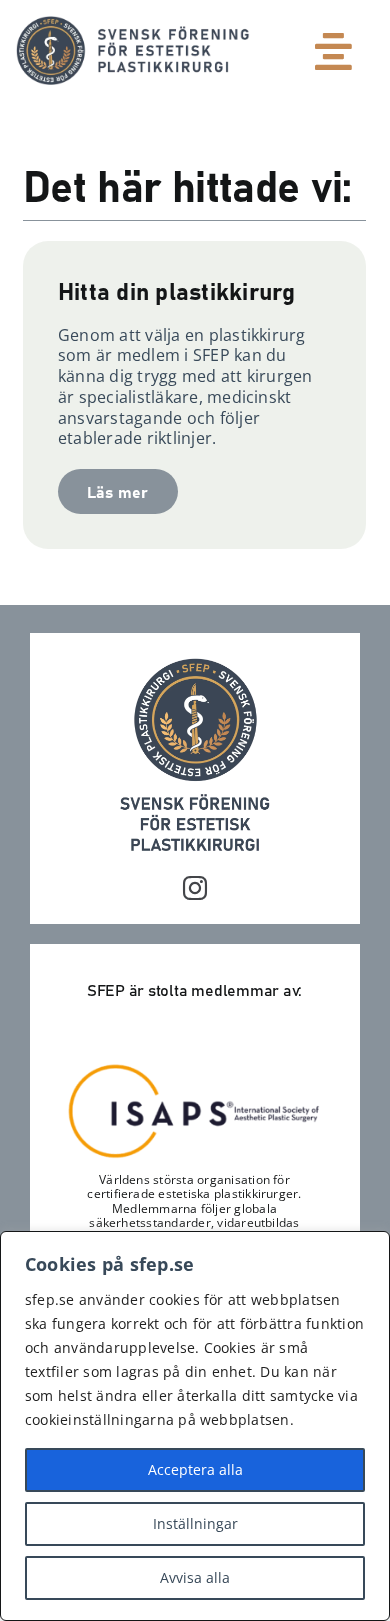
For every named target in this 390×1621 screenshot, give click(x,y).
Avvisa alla (195, 1577)
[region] (195, 1426)
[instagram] (195, 888)
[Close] (369, 1248)
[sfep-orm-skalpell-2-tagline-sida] (133, 24)
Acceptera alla (195, 1469)
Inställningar (195, 1523)
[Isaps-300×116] (194, 1069)
